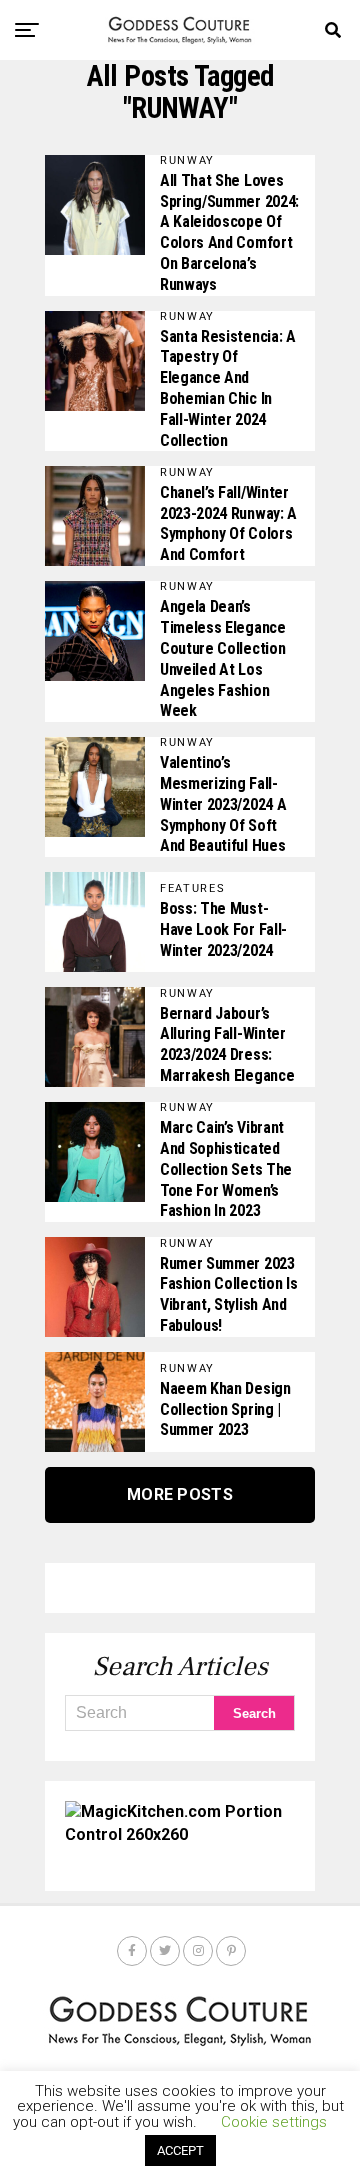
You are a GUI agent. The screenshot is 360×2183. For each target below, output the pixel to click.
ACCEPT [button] (180, 2150)
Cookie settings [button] (274, 2122)
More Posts (180, 1494)
